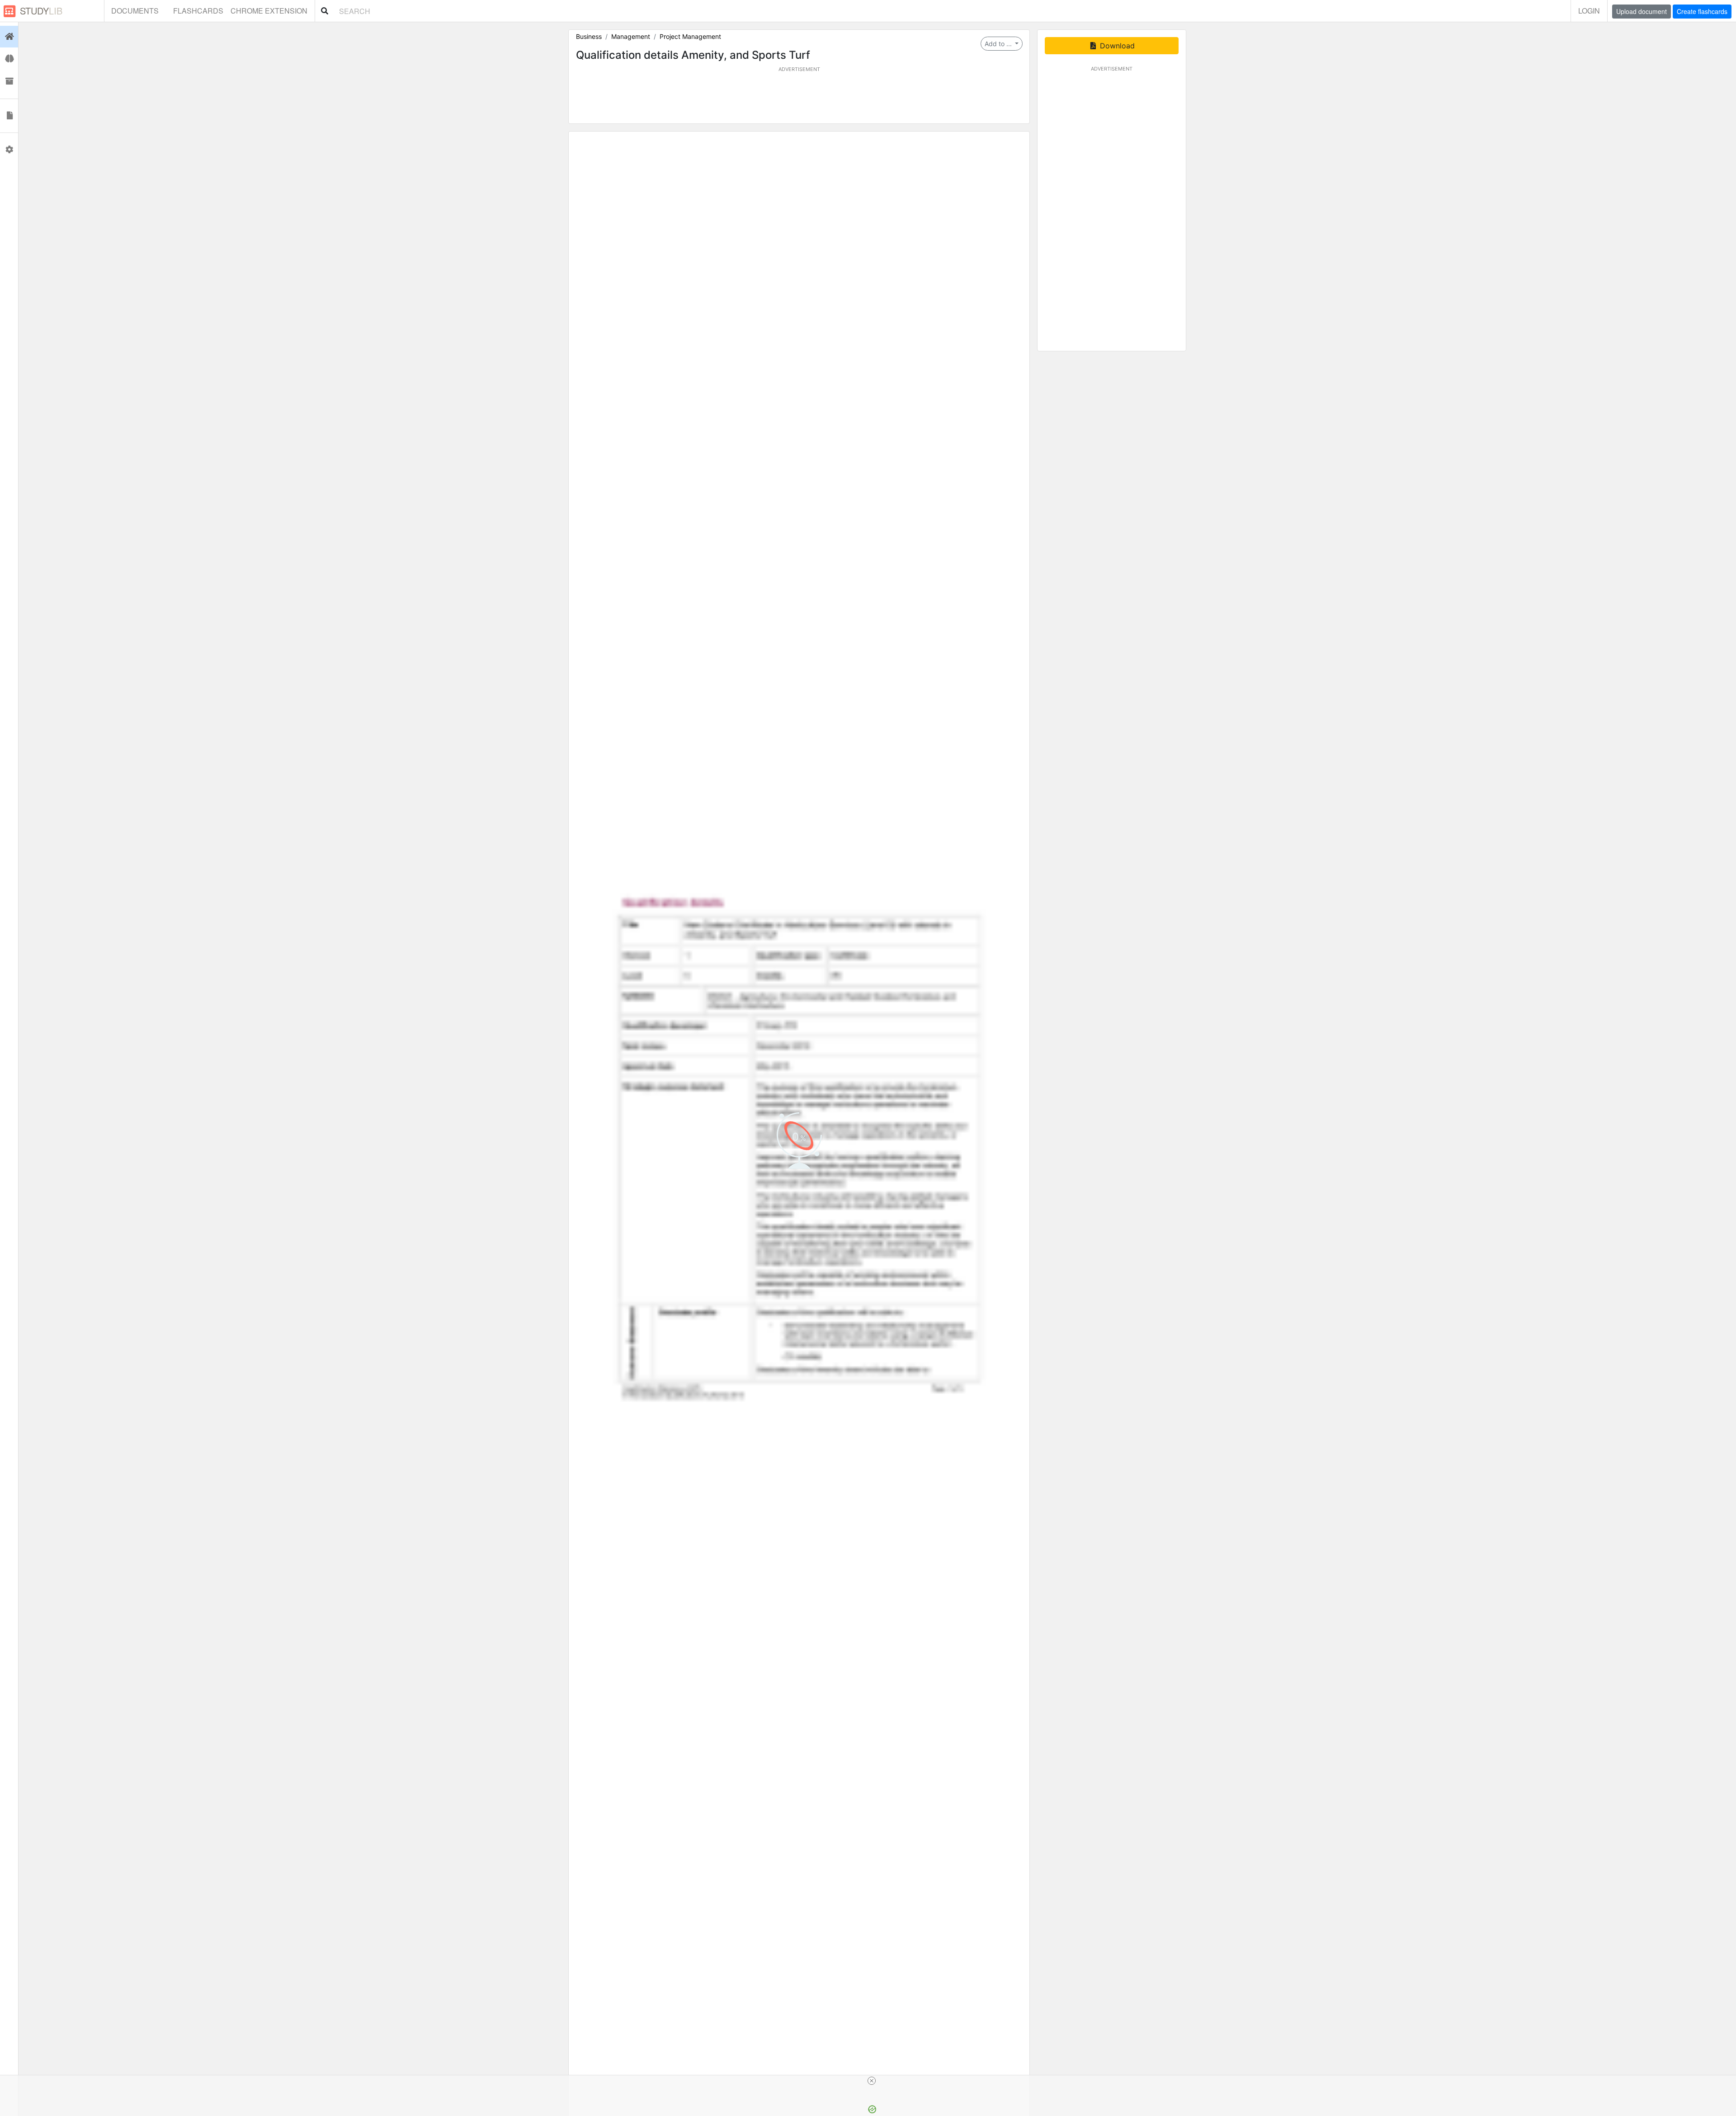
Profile (9, 150)
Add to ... (999, 44)
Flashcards (198, 11)
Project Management (690, 36)
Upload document (1642, 11)
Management (631, 36)
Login (1589, 11)
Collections (9, 81)
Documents (135, 11)
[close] (872, 2081)
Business (589, 36)
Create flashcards (1702, 11)
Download (1116, 46)
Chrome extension (269, 11)
